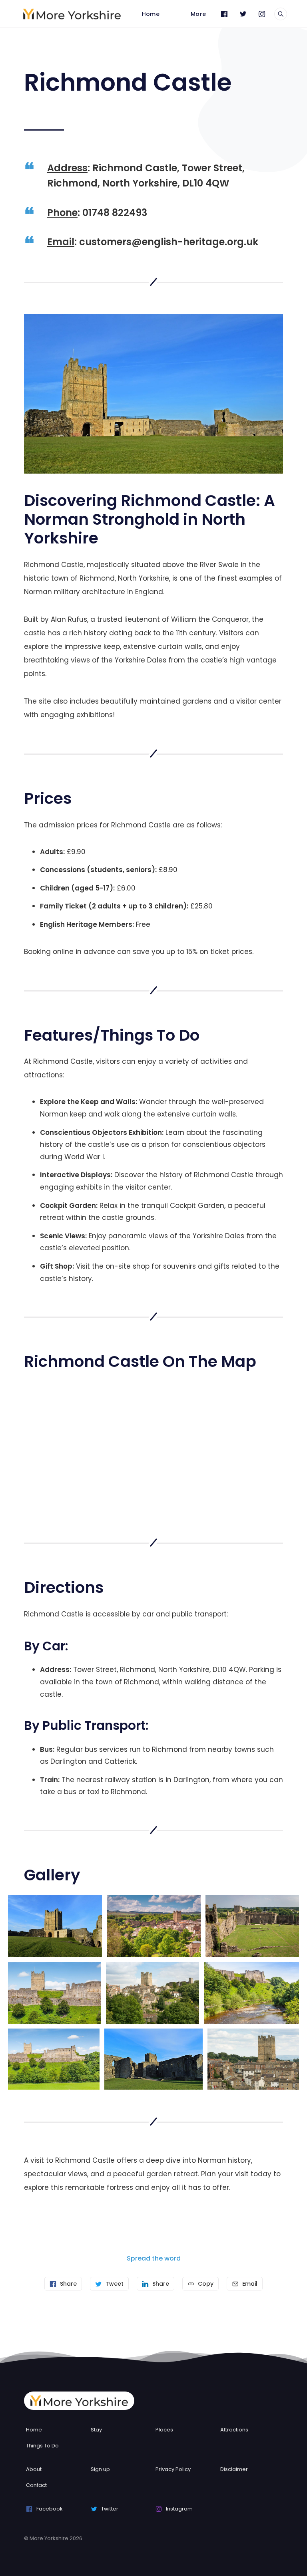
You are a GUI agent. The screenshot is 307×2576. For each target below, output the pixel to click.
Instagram (179, 2509)
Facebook (50, 2509)
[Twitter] (243, 14)
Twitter (110, 2509)
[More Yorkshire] (72, 14)
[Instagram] (262, 14)
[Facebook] (224, 14)
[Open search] (281, 14)
